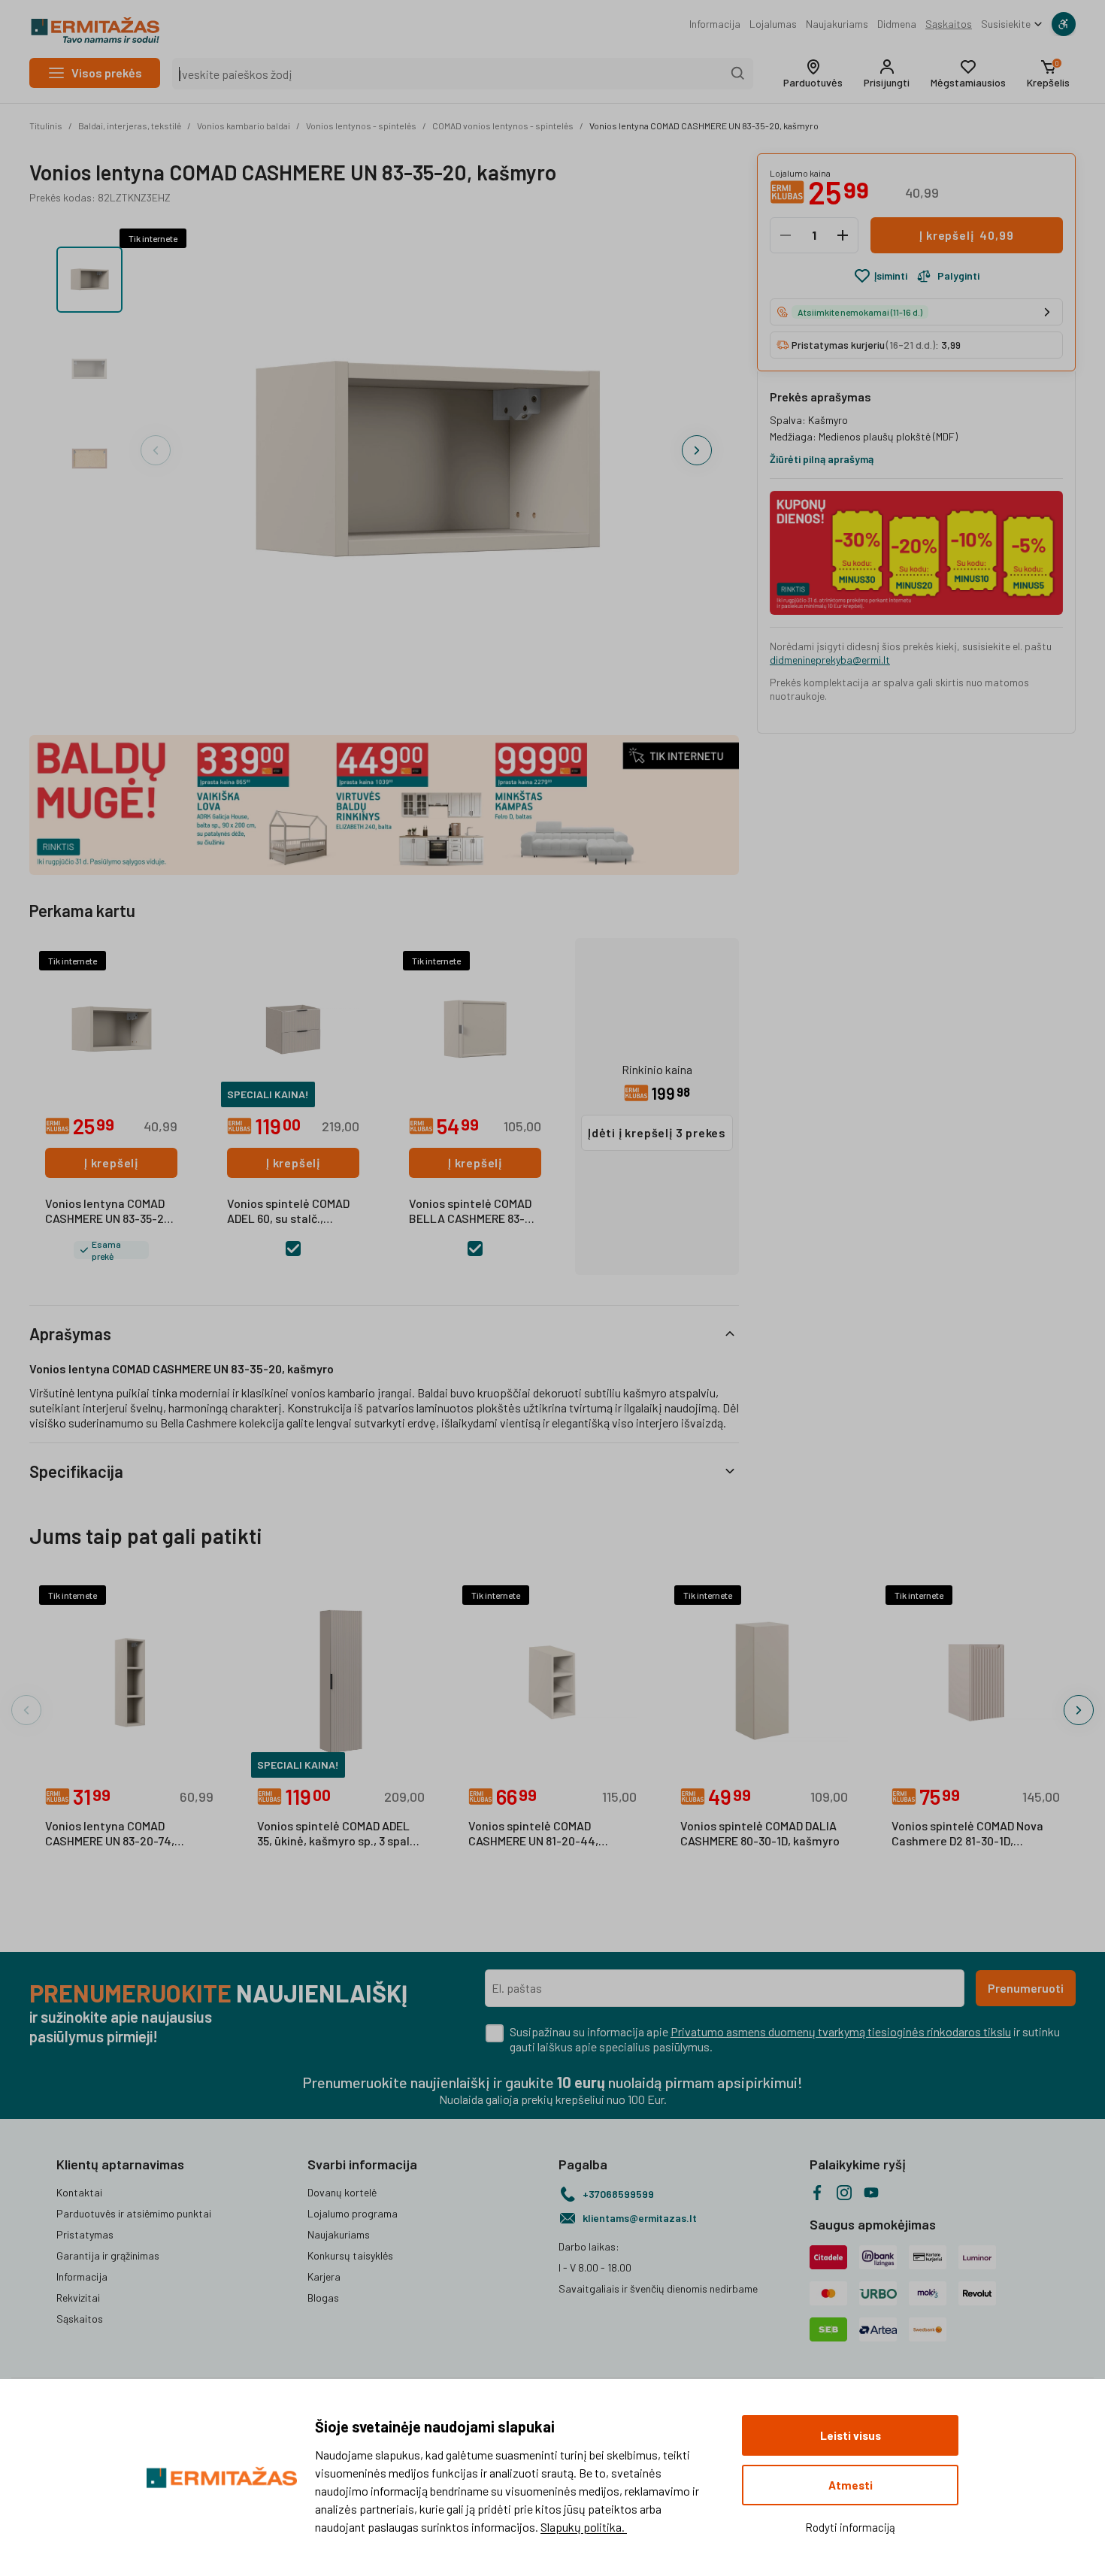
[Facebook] (817, 2193)
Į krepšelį (111, 1162)
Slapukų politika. (584, 2527)
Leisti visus (851, 2435)
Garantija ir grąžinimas (108, 2255)
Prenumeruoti (1026, 1988)
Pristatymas (85, 2234)
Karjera (324, 2276)
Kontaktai (79, 2192)
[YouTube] (871, 2193)
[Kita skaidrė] (697, 450)
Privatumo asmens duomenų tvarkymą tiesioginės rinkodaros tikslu (841, 2031)
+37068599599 (618, 2194)
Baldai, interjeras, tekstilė (130, 126)
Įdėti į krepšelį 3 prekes (657, 1132)
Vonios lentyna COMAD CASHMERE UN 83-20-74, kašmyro (110, 1834)
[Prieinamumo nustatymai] (1064, 24)
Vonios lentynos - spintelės (361, 126)
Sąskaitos (949, 24)
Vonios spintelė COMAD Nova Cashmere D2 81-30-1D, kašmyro (967, 1834)
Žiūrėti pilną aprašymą (822, 459)
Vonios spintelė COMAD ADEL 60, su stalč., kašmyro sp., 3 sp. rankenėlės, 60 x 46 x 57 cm (289, 1212)
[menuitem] (715, 24)
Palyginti (958, 275)
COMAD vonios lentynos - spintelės (503, 126)
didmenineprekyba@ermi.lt (830, 660)
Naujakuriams (837, 24)
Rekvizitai (78, 2298)
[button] (813, 74)
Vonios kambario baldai (244, 126)
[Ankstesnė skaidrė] (156, 450)
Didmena (897, 24)
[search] (738, 74)
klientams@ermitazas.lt (640, 2218)
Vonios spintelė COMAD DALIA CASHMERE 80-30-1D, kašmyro (760, 1833)
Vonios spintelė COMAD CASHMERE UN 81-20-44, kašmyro (533, 1834)
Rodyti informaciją (850, 2527)
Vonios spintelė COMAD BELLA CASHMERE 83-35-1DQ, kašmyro (470, 1212)
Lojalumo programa (353, 2213)
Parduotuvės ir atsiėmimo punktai (134, 2213)
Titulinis (46, 126)
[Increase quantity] (843, 235)
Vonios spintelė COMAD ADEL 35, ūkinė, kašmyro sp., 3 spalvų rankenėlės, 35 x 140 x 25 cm (340, 1834)
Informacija (715, 24)
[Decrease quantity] (786, 235)
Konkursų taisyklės (350, 2255)
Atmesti (851, 2485)
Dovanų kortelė (342, 2192)
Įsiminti (891, 275)
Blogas (323, 2298)
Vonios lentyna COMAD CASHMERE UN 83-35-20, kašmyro (704, 126)
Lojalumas (773, 24)
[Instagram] (844, 2193)
